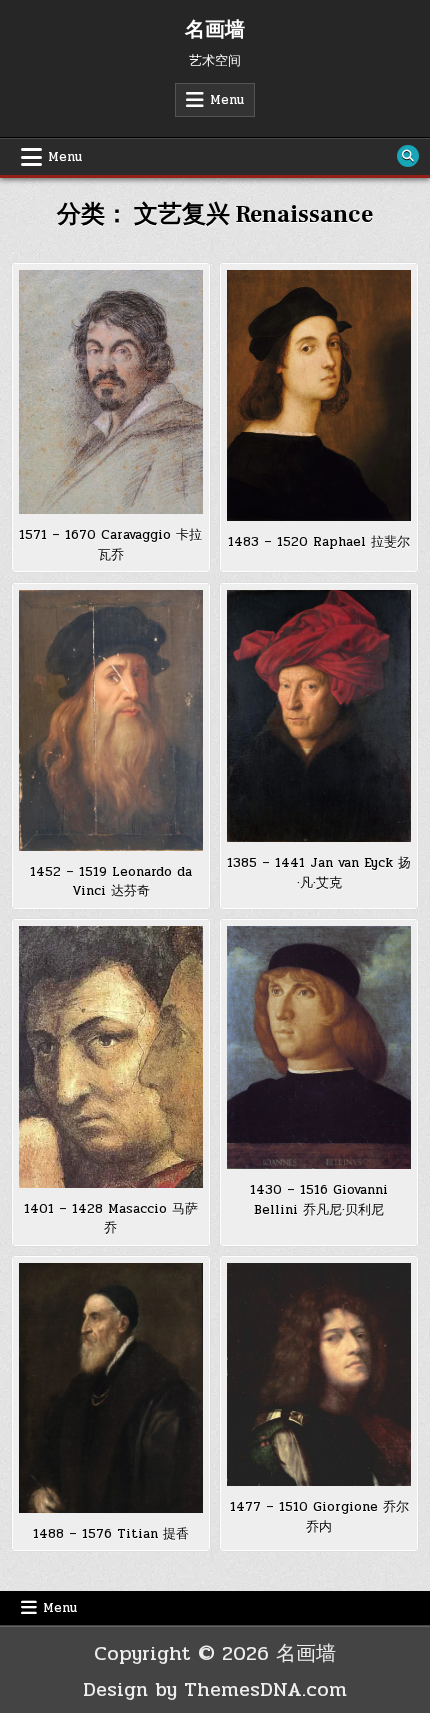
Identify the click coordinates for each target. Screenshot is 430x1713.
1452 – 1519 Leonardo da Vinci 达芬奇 (111, 882)
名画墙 (215, 30)
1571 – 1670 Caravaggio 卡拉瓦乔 (110, 545)
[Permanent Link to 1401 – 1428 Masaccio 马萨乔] (111, 1057)
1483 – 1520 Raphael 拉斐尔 (319, 542)
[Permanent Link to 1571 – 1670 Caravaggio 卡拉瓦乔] (111, 392)
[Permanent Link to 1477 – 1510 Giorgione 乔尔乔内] (319, 1375)
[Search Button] (408, 156)
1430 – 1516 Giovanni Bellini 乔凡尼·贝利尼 (319, 1200)
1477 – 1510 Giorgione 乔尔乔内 (319, 1517)
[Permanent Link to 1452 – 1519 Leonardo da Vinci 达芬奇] (111, 720)
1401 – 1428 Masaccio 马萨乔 (111, 1219)
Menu (227, 100)
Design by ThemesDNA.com (215, 1689)
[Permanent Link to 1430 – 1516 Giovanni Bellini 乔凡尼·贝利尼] (319, 1047)
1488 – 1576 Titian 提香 (111, 1534)
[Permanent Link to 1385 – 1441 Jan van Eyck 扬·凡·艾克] (319, 716)
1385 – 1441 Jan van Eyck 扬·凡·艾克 (319, 873)
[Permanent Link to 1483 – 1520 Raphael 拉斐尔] (319, 395)
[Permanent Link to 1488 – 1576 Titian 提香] (111, 1388)
